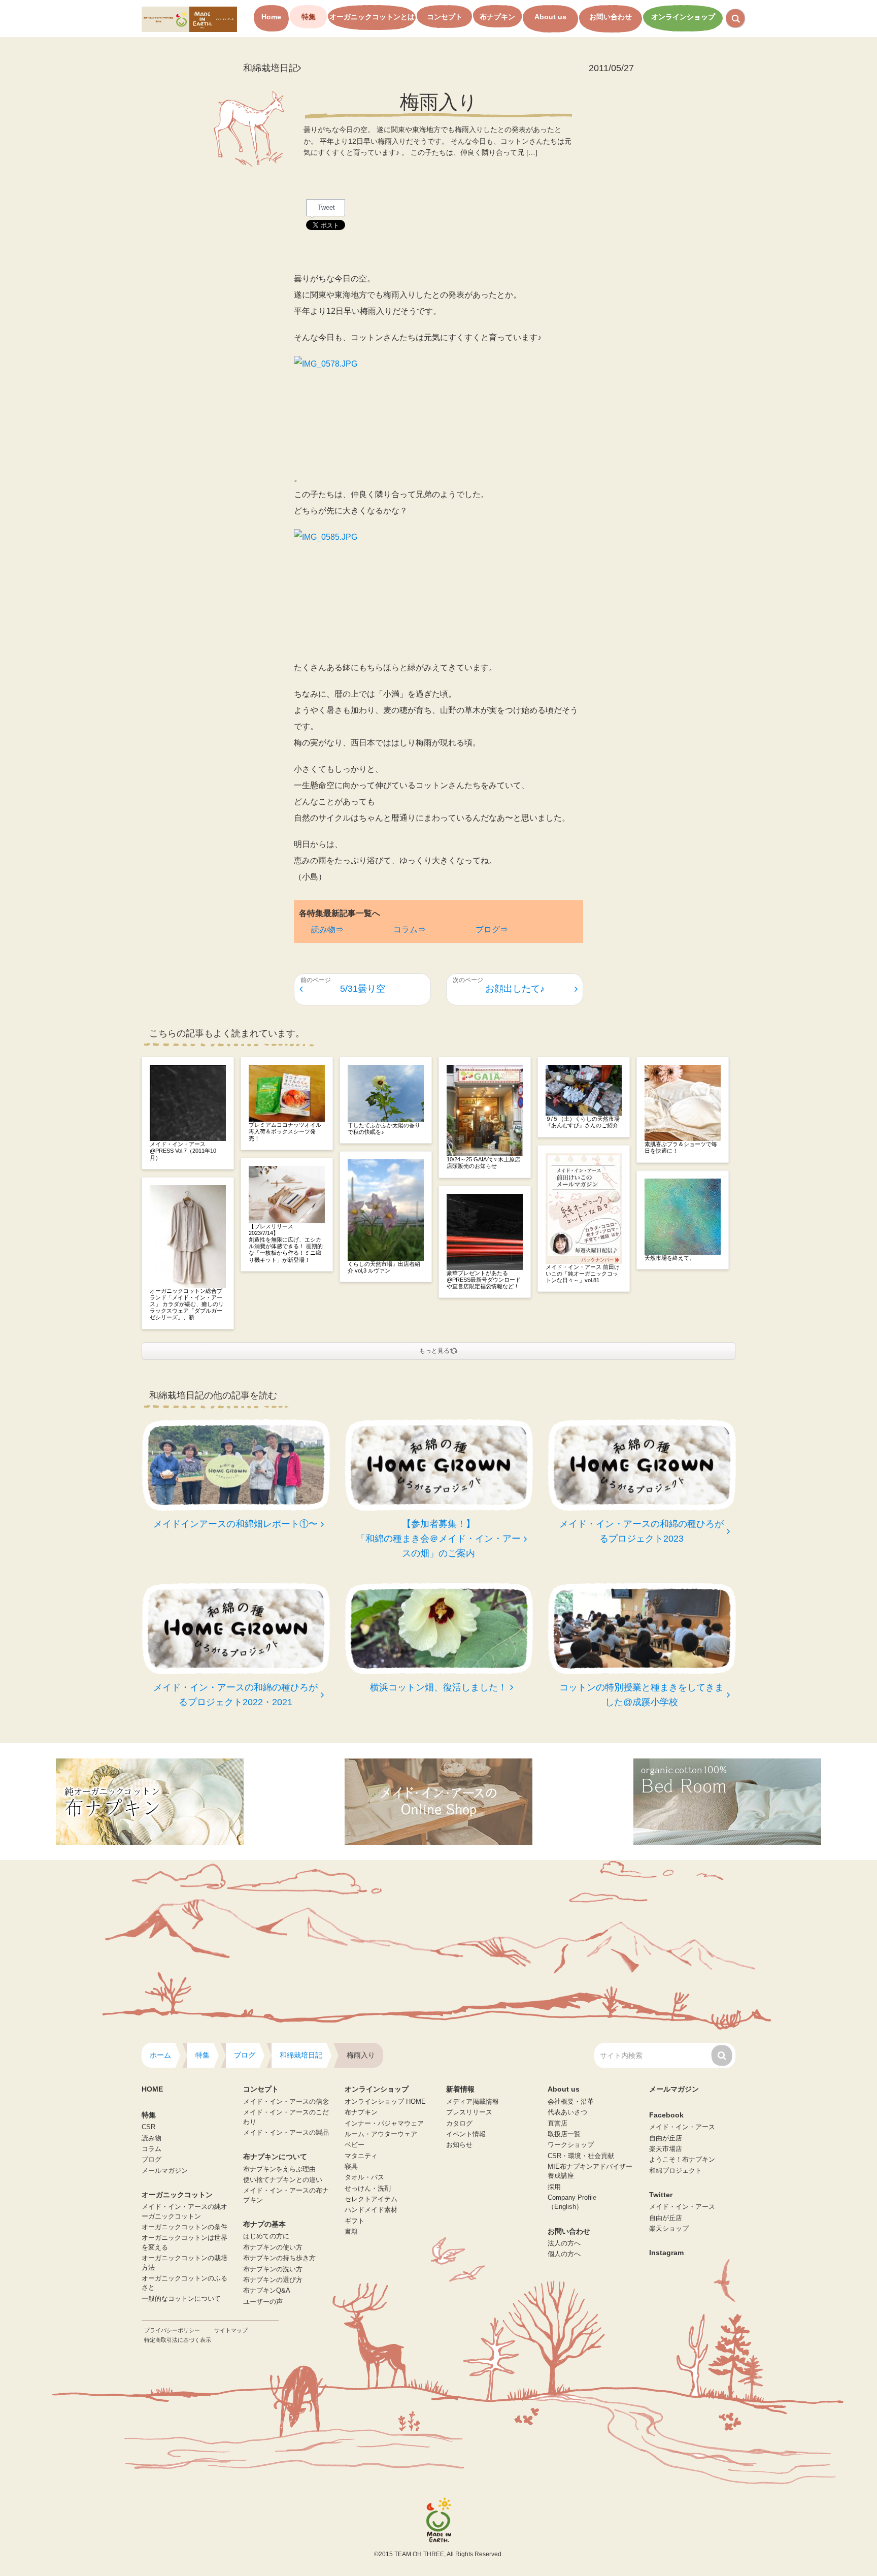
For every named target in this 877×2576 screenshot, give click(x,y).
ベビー (355, 2145)
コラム (151, 2149)
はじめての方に (266, 2236)
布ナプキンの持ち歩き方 (279, 2258)
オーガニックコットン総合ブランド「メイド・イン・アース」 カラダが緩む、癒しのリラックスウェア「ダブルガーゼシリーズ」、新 (187, 1304)
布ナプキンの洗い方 (273, 2269)
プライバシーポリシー (172, 2330)
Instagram (666, 2253)
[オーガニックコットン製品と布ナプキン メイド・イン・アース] (189, 19)
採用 (554, 2187)
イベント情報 (466, 2134)
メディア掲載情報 (473, 2102)
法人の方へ (564, 2243)
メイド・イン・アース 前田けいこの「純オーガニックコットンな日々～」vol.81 (583, 1274)
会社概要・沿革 (571, 2102)
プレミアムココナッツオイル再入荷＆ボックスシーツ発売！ (285, 1131)
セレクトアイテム (371, 2199)
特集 (309, 17)
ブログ (151, 2160)
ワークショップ (571, 2145)
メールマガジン (165, 2171)
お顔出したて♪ (515, 989)
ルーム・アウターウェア (381, 2134)
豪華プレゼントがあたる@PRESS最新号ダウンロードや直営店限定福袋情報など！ (484, 1280)
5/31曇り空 (363, 989)
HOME (152, 2089)
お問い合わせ (611, 17)
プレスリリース (469, 2112)
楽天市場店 (666, 2149)
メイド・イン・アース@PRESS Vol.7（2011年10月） (183, 1151)
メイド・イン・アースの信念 (286, 2102)
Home (271, 17)
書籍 (351, 2232)
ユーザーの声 (263, 2302)
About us (550, 17)
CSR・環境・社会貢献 (581, 2156)
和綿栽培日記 (271, 68)
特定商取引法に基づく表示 (178, 2340)
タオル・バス (364, 2177)
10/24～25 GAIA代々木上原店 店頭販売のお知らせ (483, 1163)
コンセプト (445, 17)
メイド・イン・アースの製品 (286, 2133)
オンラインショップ (683, 17)
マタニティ (361, 2156)
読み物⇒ (327, 930)
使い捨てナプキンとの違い (283, 2180)
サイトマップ (231, 2330)
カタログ (459, 2124)
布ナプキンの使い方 (273, 2247)
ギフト (355, 2221)
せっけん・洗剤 (368, 2189)
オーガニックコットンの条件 (184, 2227)
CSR (148, 2127)
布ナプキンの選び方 (273, 2280)
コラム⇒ (410, 930)
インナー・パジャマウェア (384, 2124)
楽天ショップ (669, 2229)
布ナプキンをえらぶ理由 (279, 2169)
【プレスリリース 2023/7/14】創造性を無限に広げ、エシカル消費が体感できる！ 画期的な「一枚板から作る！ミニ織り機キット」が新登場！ (286, 1243)
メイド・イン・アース (682, 2127)
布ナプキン (497, 17)
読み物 (151, 2138)
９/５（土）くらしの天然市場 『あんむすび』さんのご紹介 (583, 1122)
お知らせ (459, 2145)
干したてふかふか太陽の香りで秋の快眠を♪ (384, 1129)
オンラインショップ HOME (385, 2102)
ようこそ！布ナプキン (682, 2160)
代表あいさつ (567, 2112)
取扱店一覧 (564, 2134)
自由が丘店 (666, 2138)
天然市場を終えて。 (670, 1258)
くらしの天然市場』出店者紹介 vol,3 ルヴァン (384, 1267)
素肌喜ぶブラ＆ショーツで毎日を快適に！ (681, 1147)
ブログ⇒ (492, 930)
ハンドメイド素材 (371, 2210)
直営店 (558, 2124)
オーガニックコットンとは (372, 17)
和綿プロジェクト (676, 2171)
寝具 (351, 2167)
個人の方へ (564, 2254)
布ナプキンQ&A (267, 2291)
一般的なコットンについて (181, 2299)
